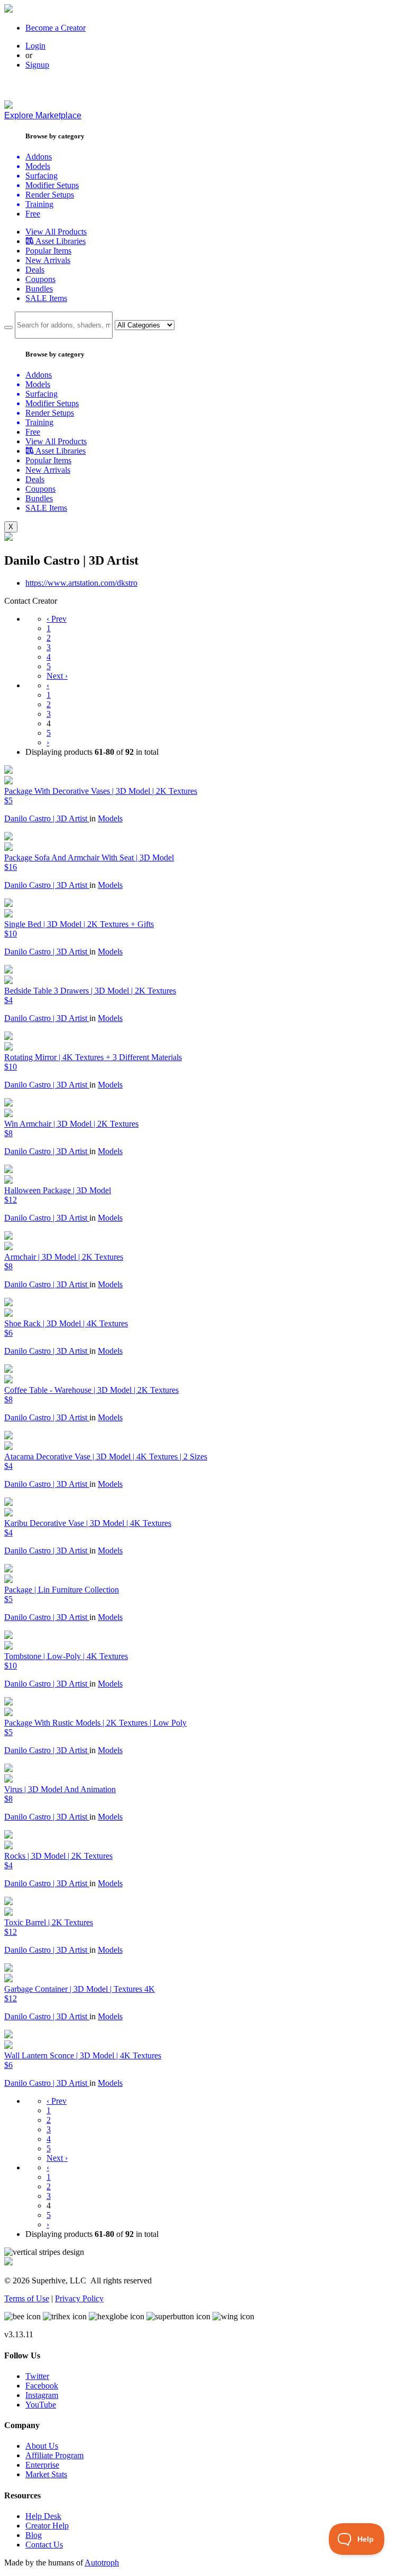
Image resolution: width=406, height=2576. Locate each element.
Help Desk (43, 2516)
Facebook (42, 2386)
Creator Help (47, 2526)
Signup (37, 65)
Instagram (42, 2395)
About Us (42, 2446)
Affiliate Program (54, 2455)
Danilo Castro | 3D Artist (47, 818)
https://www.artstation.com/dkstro (81, 583)
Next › (57, 676)
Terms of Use (27, 2298)
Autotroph (102, 2563)
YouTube (41, 2405)
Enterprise (42, 2465)
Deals (35, 270)
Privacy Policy (79, 2298)
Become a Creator (56, 28)
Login (35, 46)
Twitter (37, 2376)
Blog (34, 2535)
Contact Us (44, 2545)
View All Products (56, 232)
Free (33, 214)
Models (110, 818)
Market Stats (46, 2474)
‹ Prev (57, 619)
